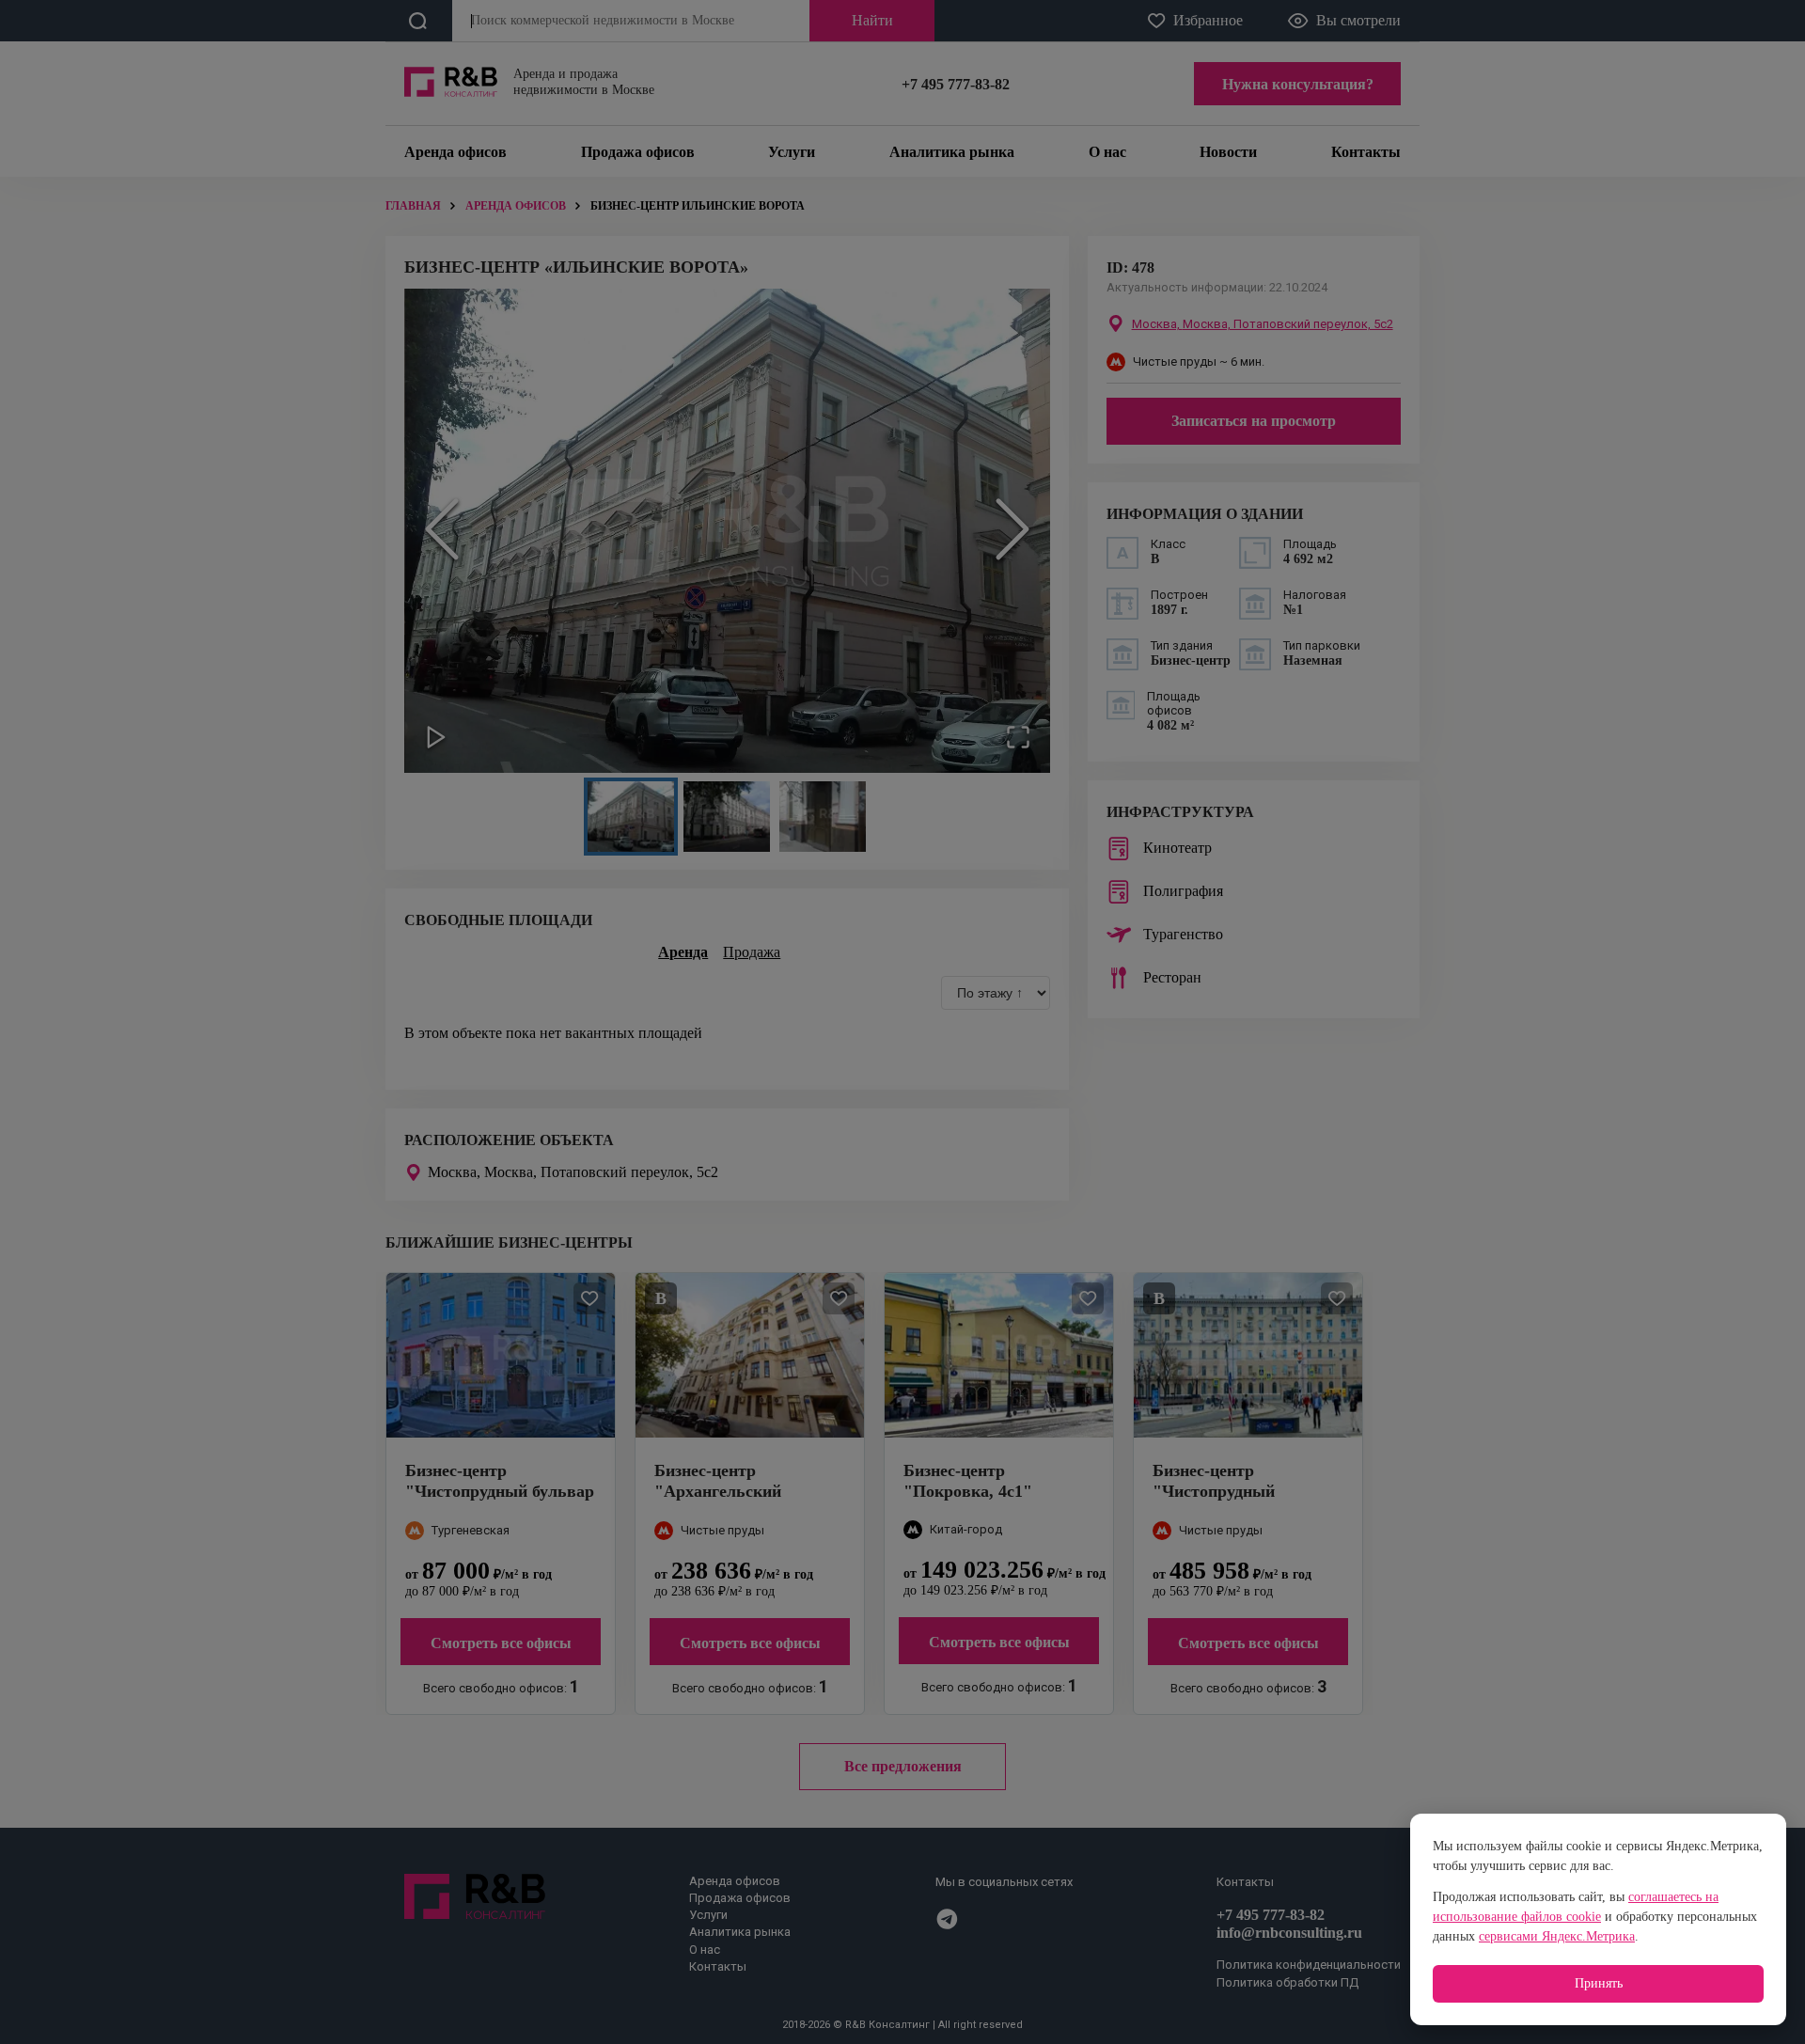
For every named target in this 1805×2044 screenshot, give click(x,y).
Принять (1599, 1983)
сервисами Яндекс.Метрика (1557, 1936)
